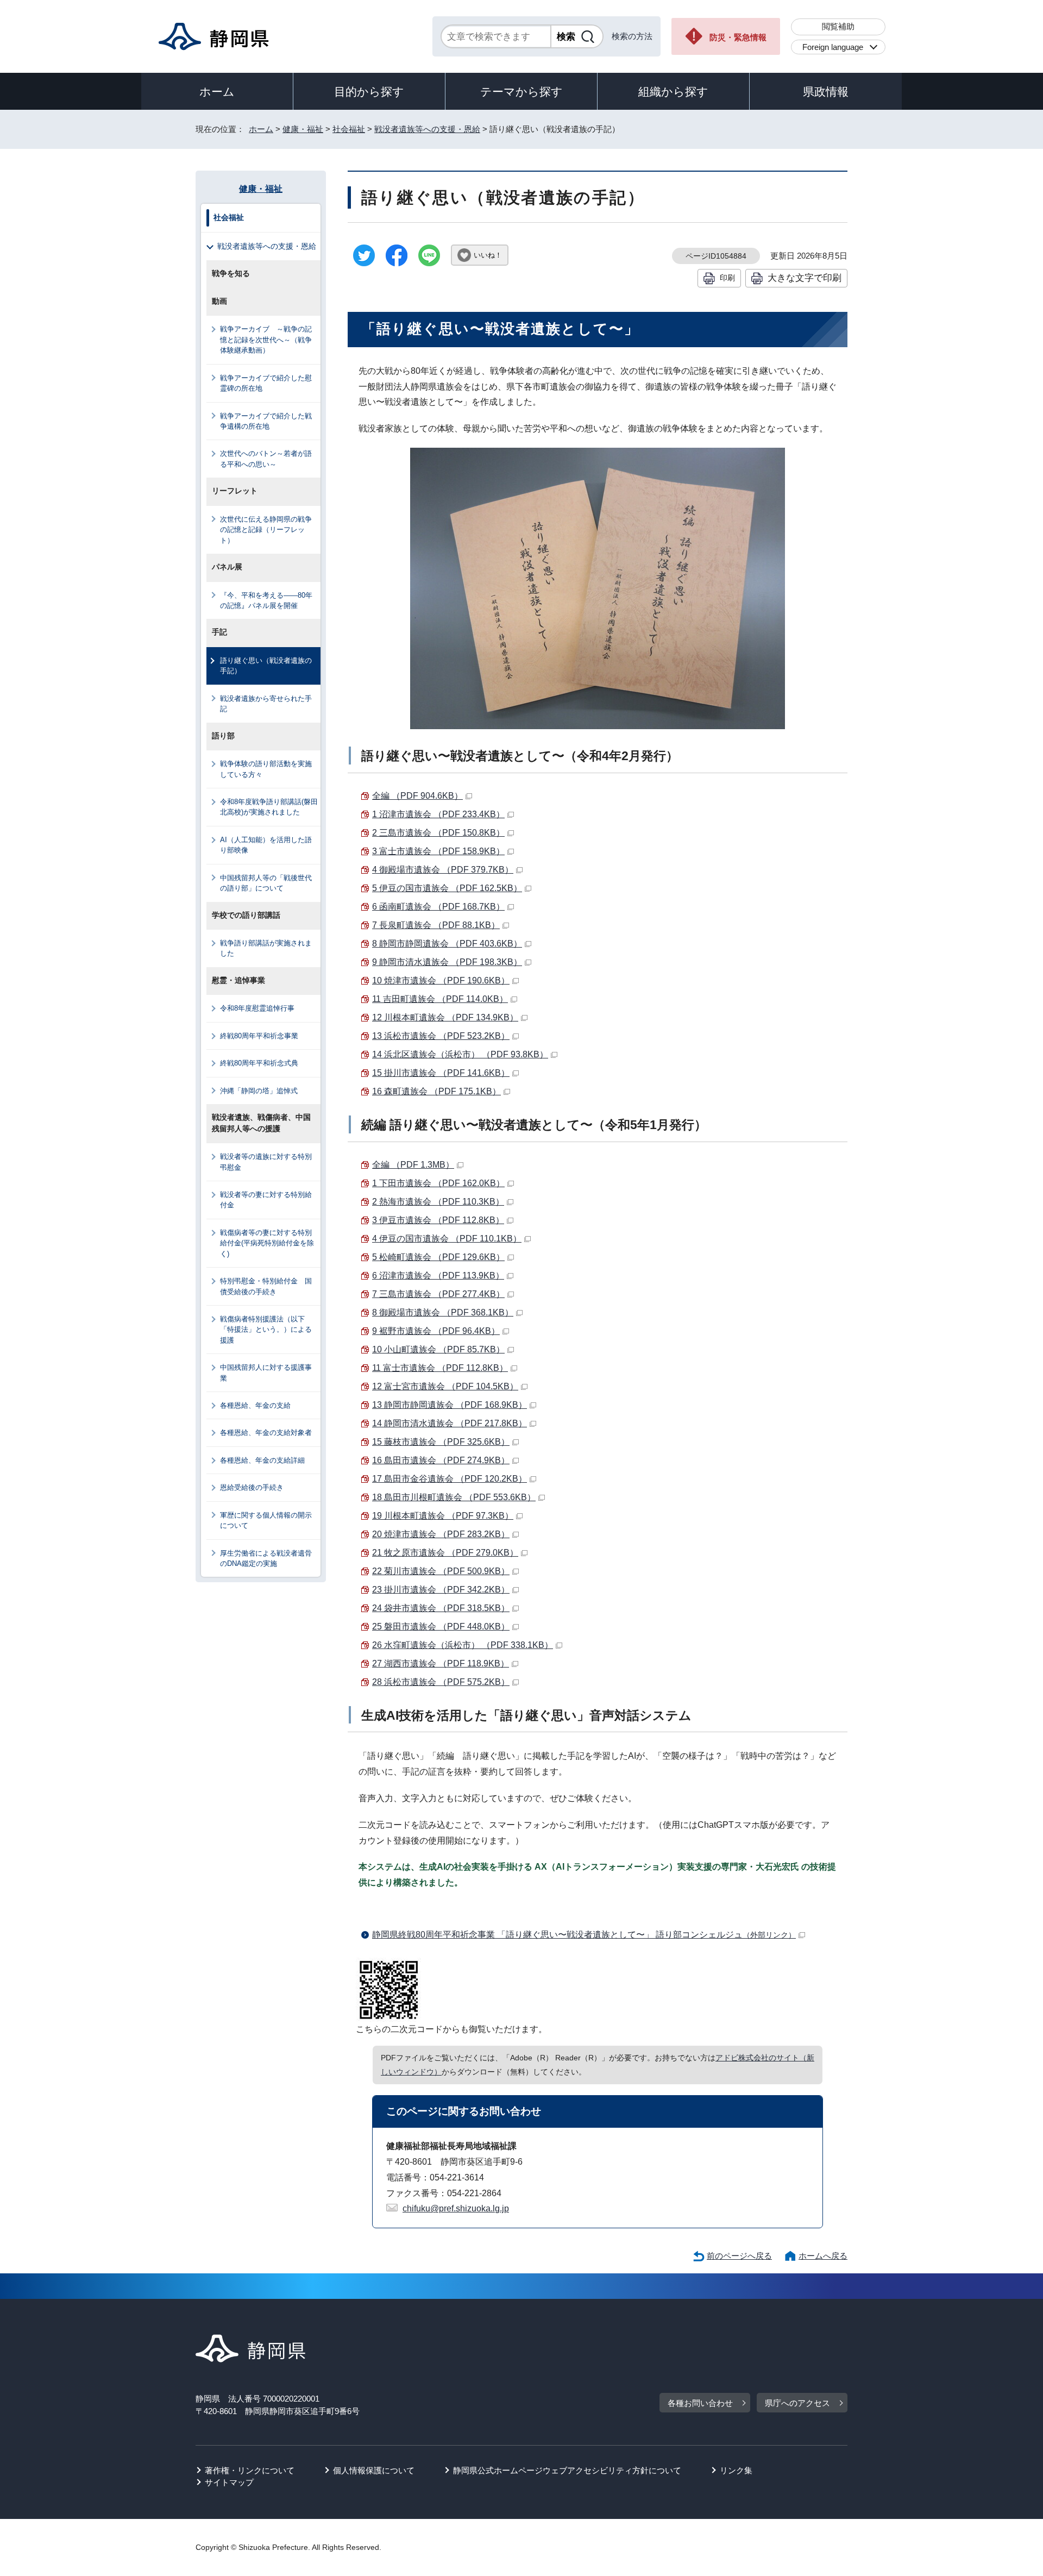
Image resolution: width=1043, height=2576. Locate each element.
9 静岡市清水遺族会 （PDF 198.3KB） (447, 962)
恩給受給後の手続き (252, 1487)
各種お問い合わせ (700, 2403)
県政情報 (826, 92)
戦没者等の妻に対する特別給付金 (266, 1200)
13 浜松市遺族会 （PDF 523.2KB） (441, 1036)
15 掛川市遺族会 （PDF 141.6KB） (441, 1073)
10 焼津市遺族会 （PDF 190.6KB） (441, 980)
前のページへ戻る (739, 2256)
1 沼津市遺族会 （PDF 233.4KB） (438, 814)
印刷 (727, 278)
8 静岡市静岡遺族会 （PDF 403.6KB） (447, 944)
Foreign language (833, 47)
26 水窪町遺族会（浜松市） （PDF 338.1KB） (463, 1645)
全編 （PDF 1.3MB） (413, 1165)
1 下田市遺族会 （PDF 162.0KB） (438, 1183)
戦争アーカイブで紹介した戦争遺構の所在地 (266, 421)
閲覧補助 (838, 26)
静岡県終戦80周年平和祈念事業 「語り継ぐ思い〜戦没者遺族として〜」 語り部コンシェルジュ (584, 1935)
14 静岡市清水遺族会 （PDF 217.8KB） (450, 1423)
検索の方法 (632, 36)
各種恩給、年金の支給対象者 (266, 1433)
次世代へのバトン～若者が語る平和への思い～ (266, 459)
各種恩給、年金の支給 (255, 1405)
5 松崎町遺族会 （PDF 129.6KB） (438, 1257)
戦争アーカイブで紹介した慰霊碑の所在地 (266, 383)
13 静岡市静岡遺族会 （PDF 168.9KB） (450, 1405)
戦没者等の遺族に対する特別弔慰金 (266, 1162)
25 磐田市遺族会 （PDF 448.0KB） (441, 1627)
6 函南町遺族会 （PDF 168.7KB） (438, 907)
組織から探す (673, 92)
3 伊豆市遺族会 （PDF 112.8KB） (438, 1220)
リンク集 (736, 2470)
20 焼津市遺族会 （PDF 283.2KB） (441, 1534)
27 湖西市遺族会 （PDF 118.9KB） (441, 1663)
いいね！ (488, 255)
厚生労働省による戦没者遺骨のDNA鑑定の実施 (266, 1558)
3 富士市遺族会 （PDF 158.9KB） (438, 851)
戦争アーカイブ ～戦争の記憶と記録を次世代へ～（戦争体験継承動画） (266, 340)
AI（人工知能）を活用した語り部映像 (266, 845)
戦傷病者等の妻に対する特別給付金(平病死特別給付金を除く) (267, 1243)
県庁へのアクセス (797, 2403)
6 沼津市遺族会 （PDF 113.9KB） (438, 1276)
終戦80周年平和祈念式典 (259, 1063)
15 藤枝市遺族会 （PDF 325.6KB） (441, 1442)
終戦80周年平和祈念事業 (259, 1036)
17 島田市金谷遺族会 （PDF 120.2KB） (450, 1479)
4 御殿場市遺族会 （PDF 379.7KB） (443, 870)
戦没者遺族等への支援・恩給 (427, 129)
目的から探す (369, 92)
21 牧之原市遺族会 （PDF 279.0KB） (445, 1553)
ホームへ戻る (823, 2256)
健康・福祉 (303, 129)
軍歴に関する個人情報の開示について (266, 1520)
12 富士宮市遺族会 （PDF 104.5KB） (445, 1386)
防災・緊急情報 (738, 37)
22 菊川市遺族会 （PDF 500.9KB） (441, 1571)
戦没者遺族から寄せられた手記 (266, 704)
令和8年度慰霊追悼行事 (257, 1008)
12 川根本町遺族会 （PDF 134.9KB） (445, 1017)
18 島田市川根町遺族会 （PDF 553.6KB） (454, 1497)
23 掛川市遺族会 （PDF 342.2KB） (441, 1590)
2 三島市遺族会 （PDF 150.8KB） (438, 833)
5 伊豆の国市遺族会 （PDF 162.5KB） (447, 888)
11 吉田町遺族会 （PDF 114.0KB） (440, 999)
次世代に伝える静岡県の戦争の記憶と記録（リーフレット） (266, 530)
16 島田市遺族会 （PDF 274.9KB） (441, 1460)
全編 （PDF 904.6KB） (417, 796)
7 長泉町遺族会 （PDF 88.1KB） (436, 925)
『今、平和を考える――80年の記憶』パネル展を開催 (266, 600)
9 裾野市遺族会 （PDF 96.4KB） (436, 1331)
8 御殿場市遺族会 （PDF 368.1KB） (443, 1312)
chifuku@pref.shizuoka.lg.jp (456, 2208)
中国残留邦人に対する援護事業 (266, 1372)
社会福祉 (349, 129)
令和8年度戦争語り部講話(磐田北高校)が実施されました (269, 807)
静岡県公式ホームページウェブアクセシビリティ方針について (567, 2470)
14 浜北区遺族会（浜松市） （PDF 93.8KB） (460, 1054)
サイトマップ (229, 2482)
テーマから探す (521, 92)
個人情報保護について (374, 2470)
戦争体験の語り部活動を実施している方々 (266, 769)
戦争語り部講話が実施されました (266, 948)
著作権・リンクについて (250, 2470)
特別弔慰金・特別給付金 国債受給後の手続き (266, 1286)
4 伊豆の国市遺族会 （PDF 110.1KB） (447, 1239)
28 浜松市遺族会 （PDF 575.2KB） (441, 1682)
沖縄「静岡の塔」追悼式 (259, 1091)
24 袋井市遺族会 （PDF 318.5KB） (441, 1608)
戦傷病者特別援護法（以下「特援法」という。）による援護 (266, 1330)
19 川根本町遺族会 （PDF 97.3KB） (443, 1516)
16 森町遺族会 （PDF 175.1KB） (436, 1091)
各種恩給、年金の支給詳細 (262, 1460)
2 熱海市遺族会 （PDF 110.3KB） (438, 1202)
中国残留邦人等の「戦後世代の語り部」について (266, 883)
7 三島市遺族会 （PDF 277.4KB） (438, 1294)
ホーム (217, 92)
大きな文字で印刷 (805, 278)
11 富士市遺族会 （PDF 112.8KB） (440, 1368)
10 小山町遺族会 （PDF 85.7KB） (438, 1349)
